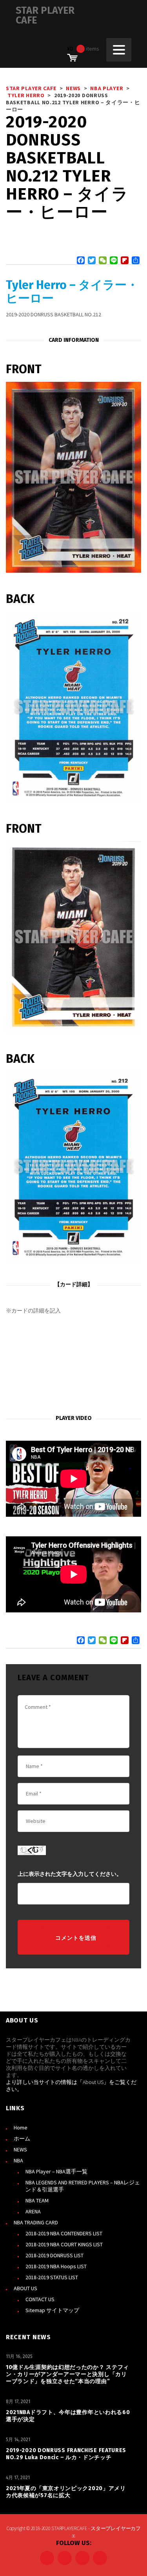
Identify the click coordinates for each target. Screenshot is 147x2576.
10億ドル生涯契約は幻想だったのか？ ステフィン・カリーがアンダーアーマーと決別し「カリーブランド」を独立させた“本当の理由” (67, 2374)
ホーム (22, 2138)
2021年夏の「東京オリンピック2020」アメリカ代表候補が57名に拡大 (66, 2492)
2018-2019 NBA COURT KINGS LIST (64, 2244)
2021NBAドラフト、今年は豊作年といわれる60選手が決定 (68, 2416)
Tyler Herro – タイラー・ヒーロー (72, 292)
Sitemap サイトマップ (52, 2310)
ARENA (33, 2211)
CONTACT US (40, 2299)
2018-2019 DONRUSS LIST (54, 2255)
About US (93, 2082)
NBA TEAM (37, 2200)
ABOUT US (25, 2288)
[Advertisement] (73, 1365)
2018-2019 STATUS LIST (52, 2277)
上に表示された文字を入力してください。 (70, 1874)
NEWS (20, 2149)
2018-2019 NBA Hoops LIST (56, 2266)
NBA (18, 2160)
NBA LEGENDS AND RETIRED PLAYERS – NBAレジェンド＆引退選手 (83, 2186)
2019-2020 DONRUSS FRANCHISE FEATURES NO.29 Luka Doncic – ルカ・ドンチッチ (66, 2454)
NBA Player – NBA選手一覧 (56, 2171)
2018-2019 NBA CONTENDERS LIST (64, 2233)
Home (21, 2128)
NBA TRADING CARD (36, 2222)
